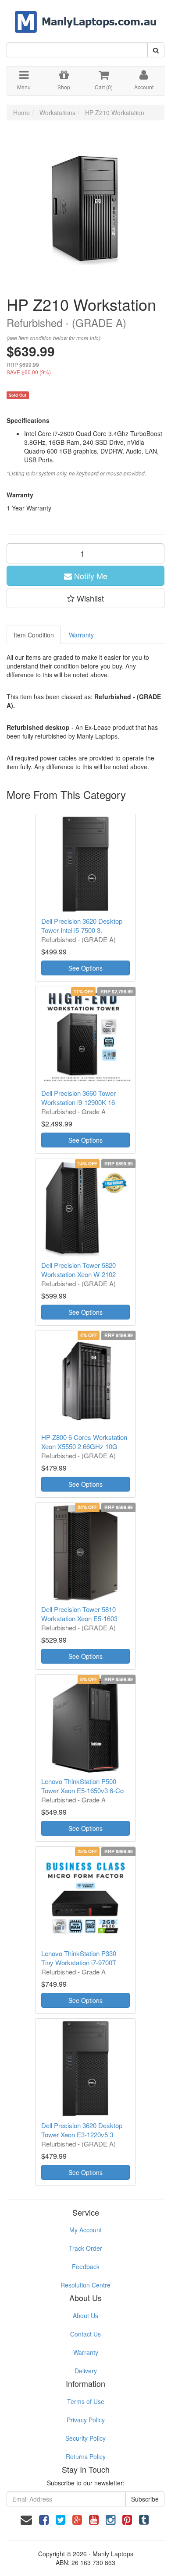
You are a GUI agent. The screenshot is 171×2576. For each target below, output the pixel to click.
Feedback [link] (86, 2266)
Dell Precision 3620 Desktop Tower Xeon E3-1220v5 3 (82, 2130)
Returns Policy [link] (86, 2456)
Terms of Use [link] (86, 2401)
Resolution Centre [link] (85, 2285)
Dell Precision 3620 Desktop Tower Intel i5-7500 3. (82, 926)
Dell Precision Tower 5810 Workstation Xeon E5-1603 (79, 1614)
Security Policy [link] (85, 2438)
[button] (85, 598)
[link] (44, 2519)
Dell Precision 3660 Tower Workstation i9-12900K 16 (78, 1098)
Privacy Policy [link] (86, 2420)
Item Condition (34, 635)
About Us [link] (85, 2316)
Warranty (81, 635)
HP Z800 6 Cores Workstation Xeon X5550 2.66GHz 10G (84, 1442)
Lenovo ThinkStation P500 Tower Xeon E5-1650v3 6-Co (82, 1786)
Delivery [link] (86, 2371)
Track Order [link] (85, 2248)
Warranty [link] (86, 2352)
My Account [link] (85, 2230)
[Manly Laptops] (86, 16)
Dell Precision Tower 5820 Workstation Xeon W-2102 (78, 1270)
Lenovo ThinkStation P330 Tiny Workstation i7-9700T (79, 1958)
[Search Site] (156, 50)
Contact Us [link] (85, 2334)
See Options (85, 968)
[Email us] (26, 2519)
